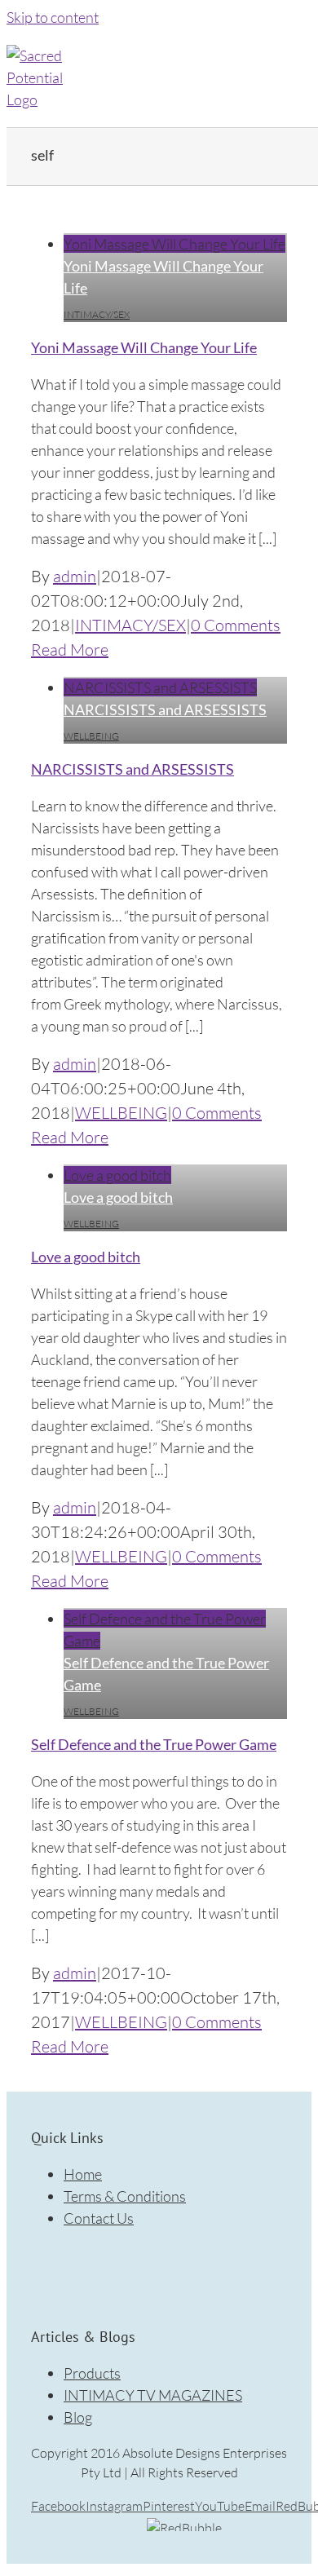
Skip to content (53, 17)
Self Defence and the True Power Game (154, 1744)
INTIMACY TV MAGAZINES (153, 2395)
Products (92, 2373)
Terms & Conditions (125, 2196)
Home (83, 2174)
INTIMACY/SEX (97, 314)
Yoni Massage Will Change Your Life (174, 244)
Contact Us (99, 2218)
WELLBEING (91, 736)
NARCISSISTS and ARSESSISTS (160, 687)
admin (75, 576)
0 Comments (236, 625)
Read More (70, 650)
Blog (78, 2417)
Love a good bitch (117, 1175)
